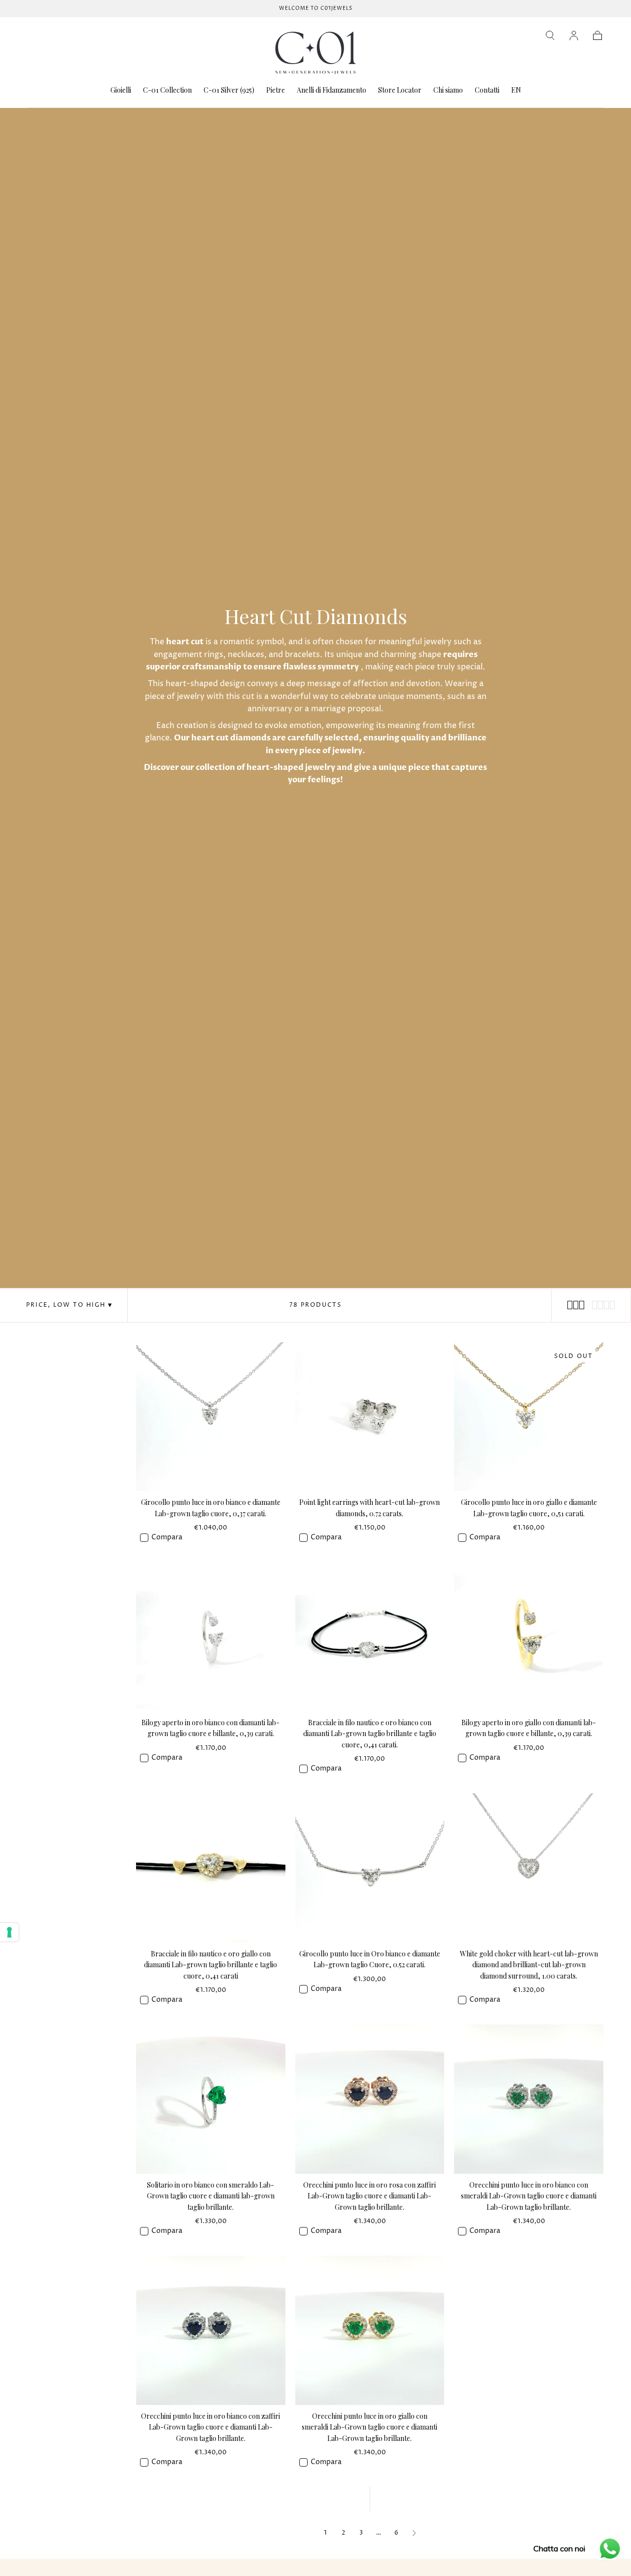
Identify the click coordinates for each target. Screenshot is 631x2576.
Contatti (487, 90)
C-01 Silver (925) (229, 90)
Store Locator (400, 90)
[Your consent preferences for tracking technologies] (9, 1932)
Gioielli (121, 90)
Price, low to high (66, 1305)
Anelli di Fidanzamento (332, 90)
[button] (550, 35)
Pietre (276, 90)
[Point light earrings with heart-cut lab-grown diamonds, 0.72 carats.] (370, 1417)
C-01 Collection (167, 90)
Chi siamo (448, 90)
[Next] (414, 2533)
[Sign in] (574, 35)
